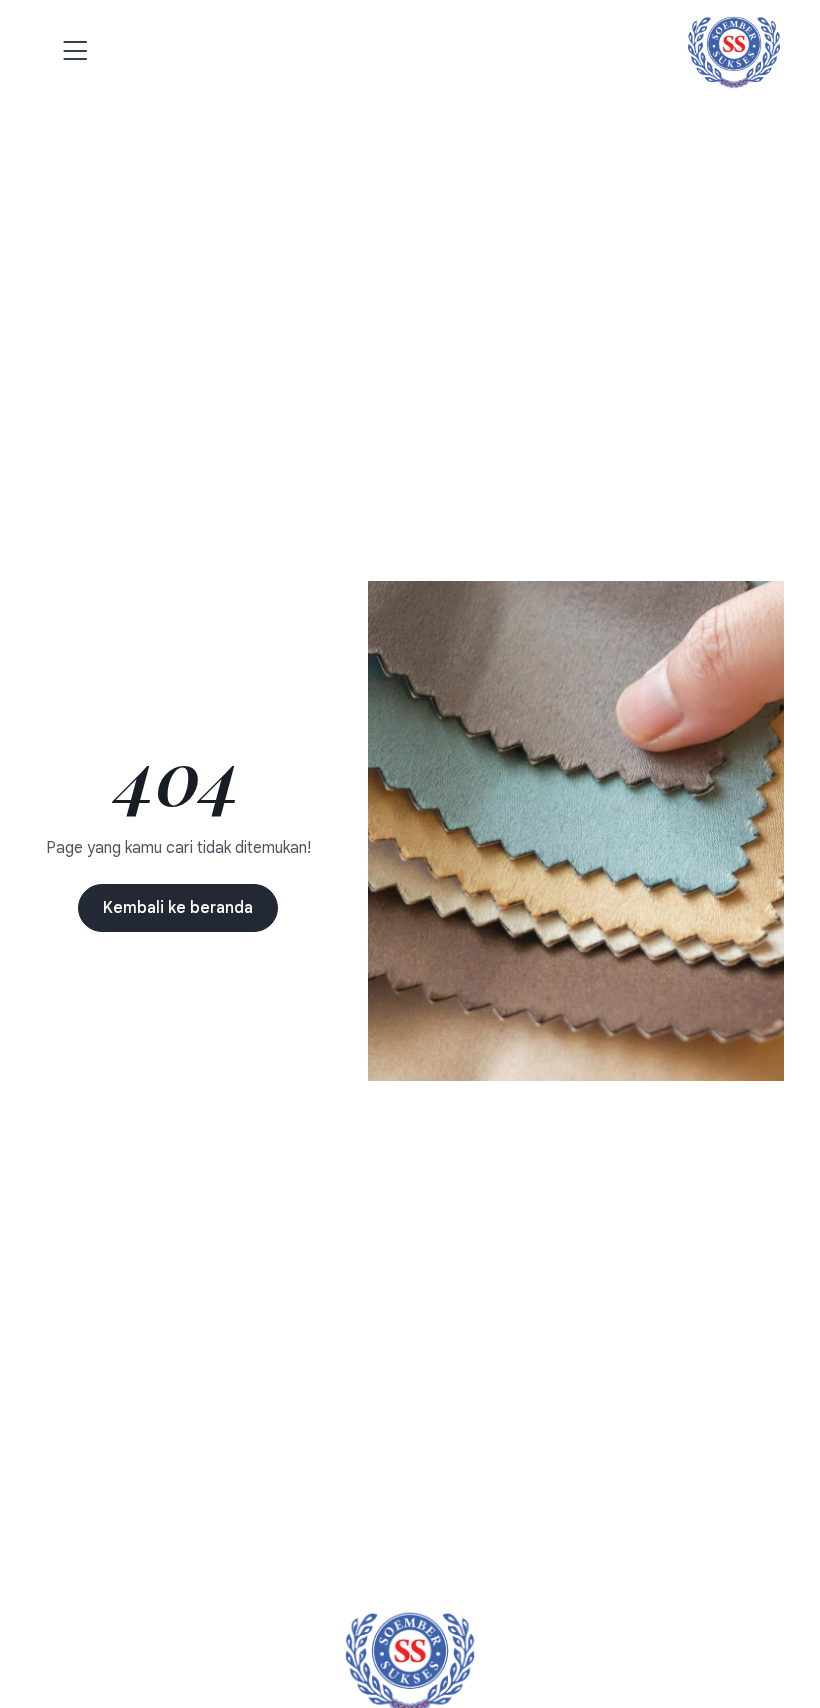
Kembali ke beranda (178, 908)
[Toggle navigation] (68, 52)
